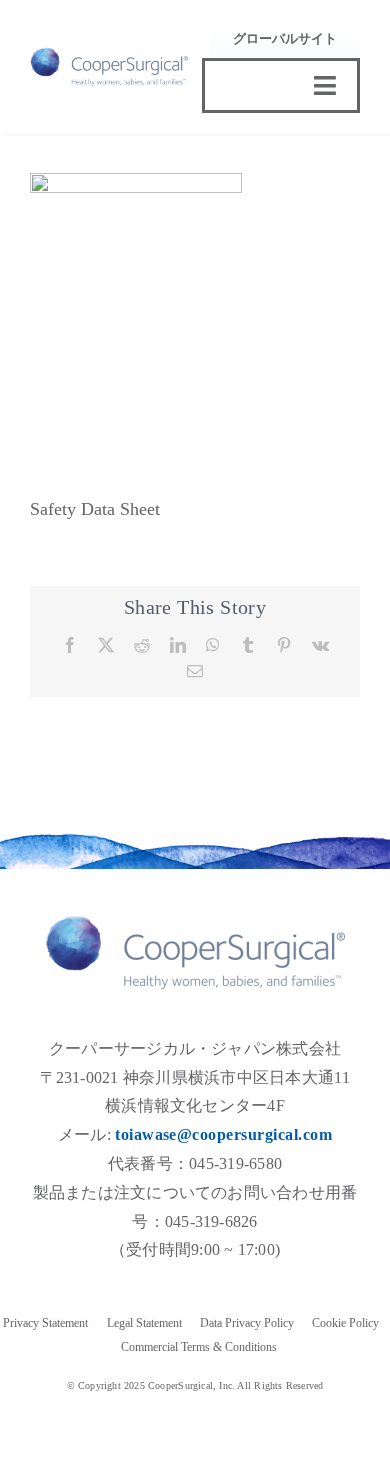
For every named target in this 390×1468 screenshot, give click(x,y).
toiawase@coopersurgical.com (223, 1134)
